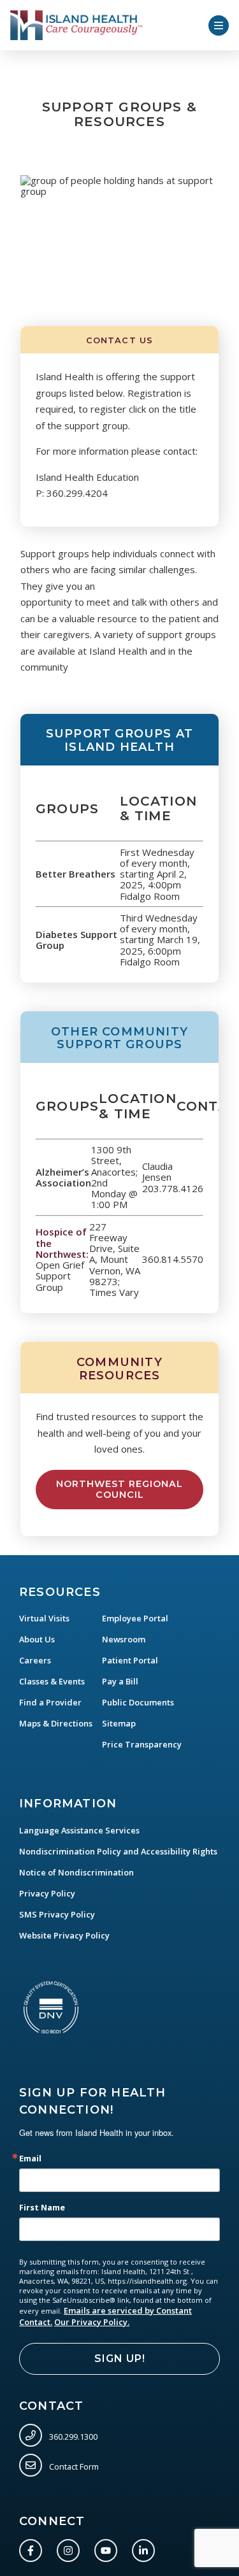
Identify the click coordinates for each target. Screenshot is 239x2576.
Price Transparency (142, 1744)
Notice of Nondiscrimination (76, 1872)
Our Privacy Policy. (92, 2322)
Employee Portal (135, 1618)
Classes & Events (52, 1681)
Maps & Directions (56, 1723)
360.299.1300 (72, 2436)
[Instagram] (71, 2548)
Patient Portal (130, 1660)
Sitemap (119, 1723)
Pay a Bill (120, 1681)
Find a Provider (50, 1702)
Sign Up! (120, 2359)
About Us (37, 1639)
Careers (35, 1660)
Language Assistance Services (79, 1830)
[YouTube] (108, 2548)
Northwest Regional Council (119, 1489)
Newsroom (124, 1639)
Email (30, 2159)
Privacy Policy (47, 1893)
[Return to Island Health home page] (76, 25)
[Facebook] (33, 2548)
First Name (42, 2208)
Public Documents (138, 1702)
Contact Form (73, 2466)
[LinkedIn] (146, 2548)
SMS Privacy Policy (57, 1914)
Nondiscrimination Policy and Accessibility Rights (118, 1851)
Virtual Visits (44, 1618)
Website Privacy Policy (64, 1935)
